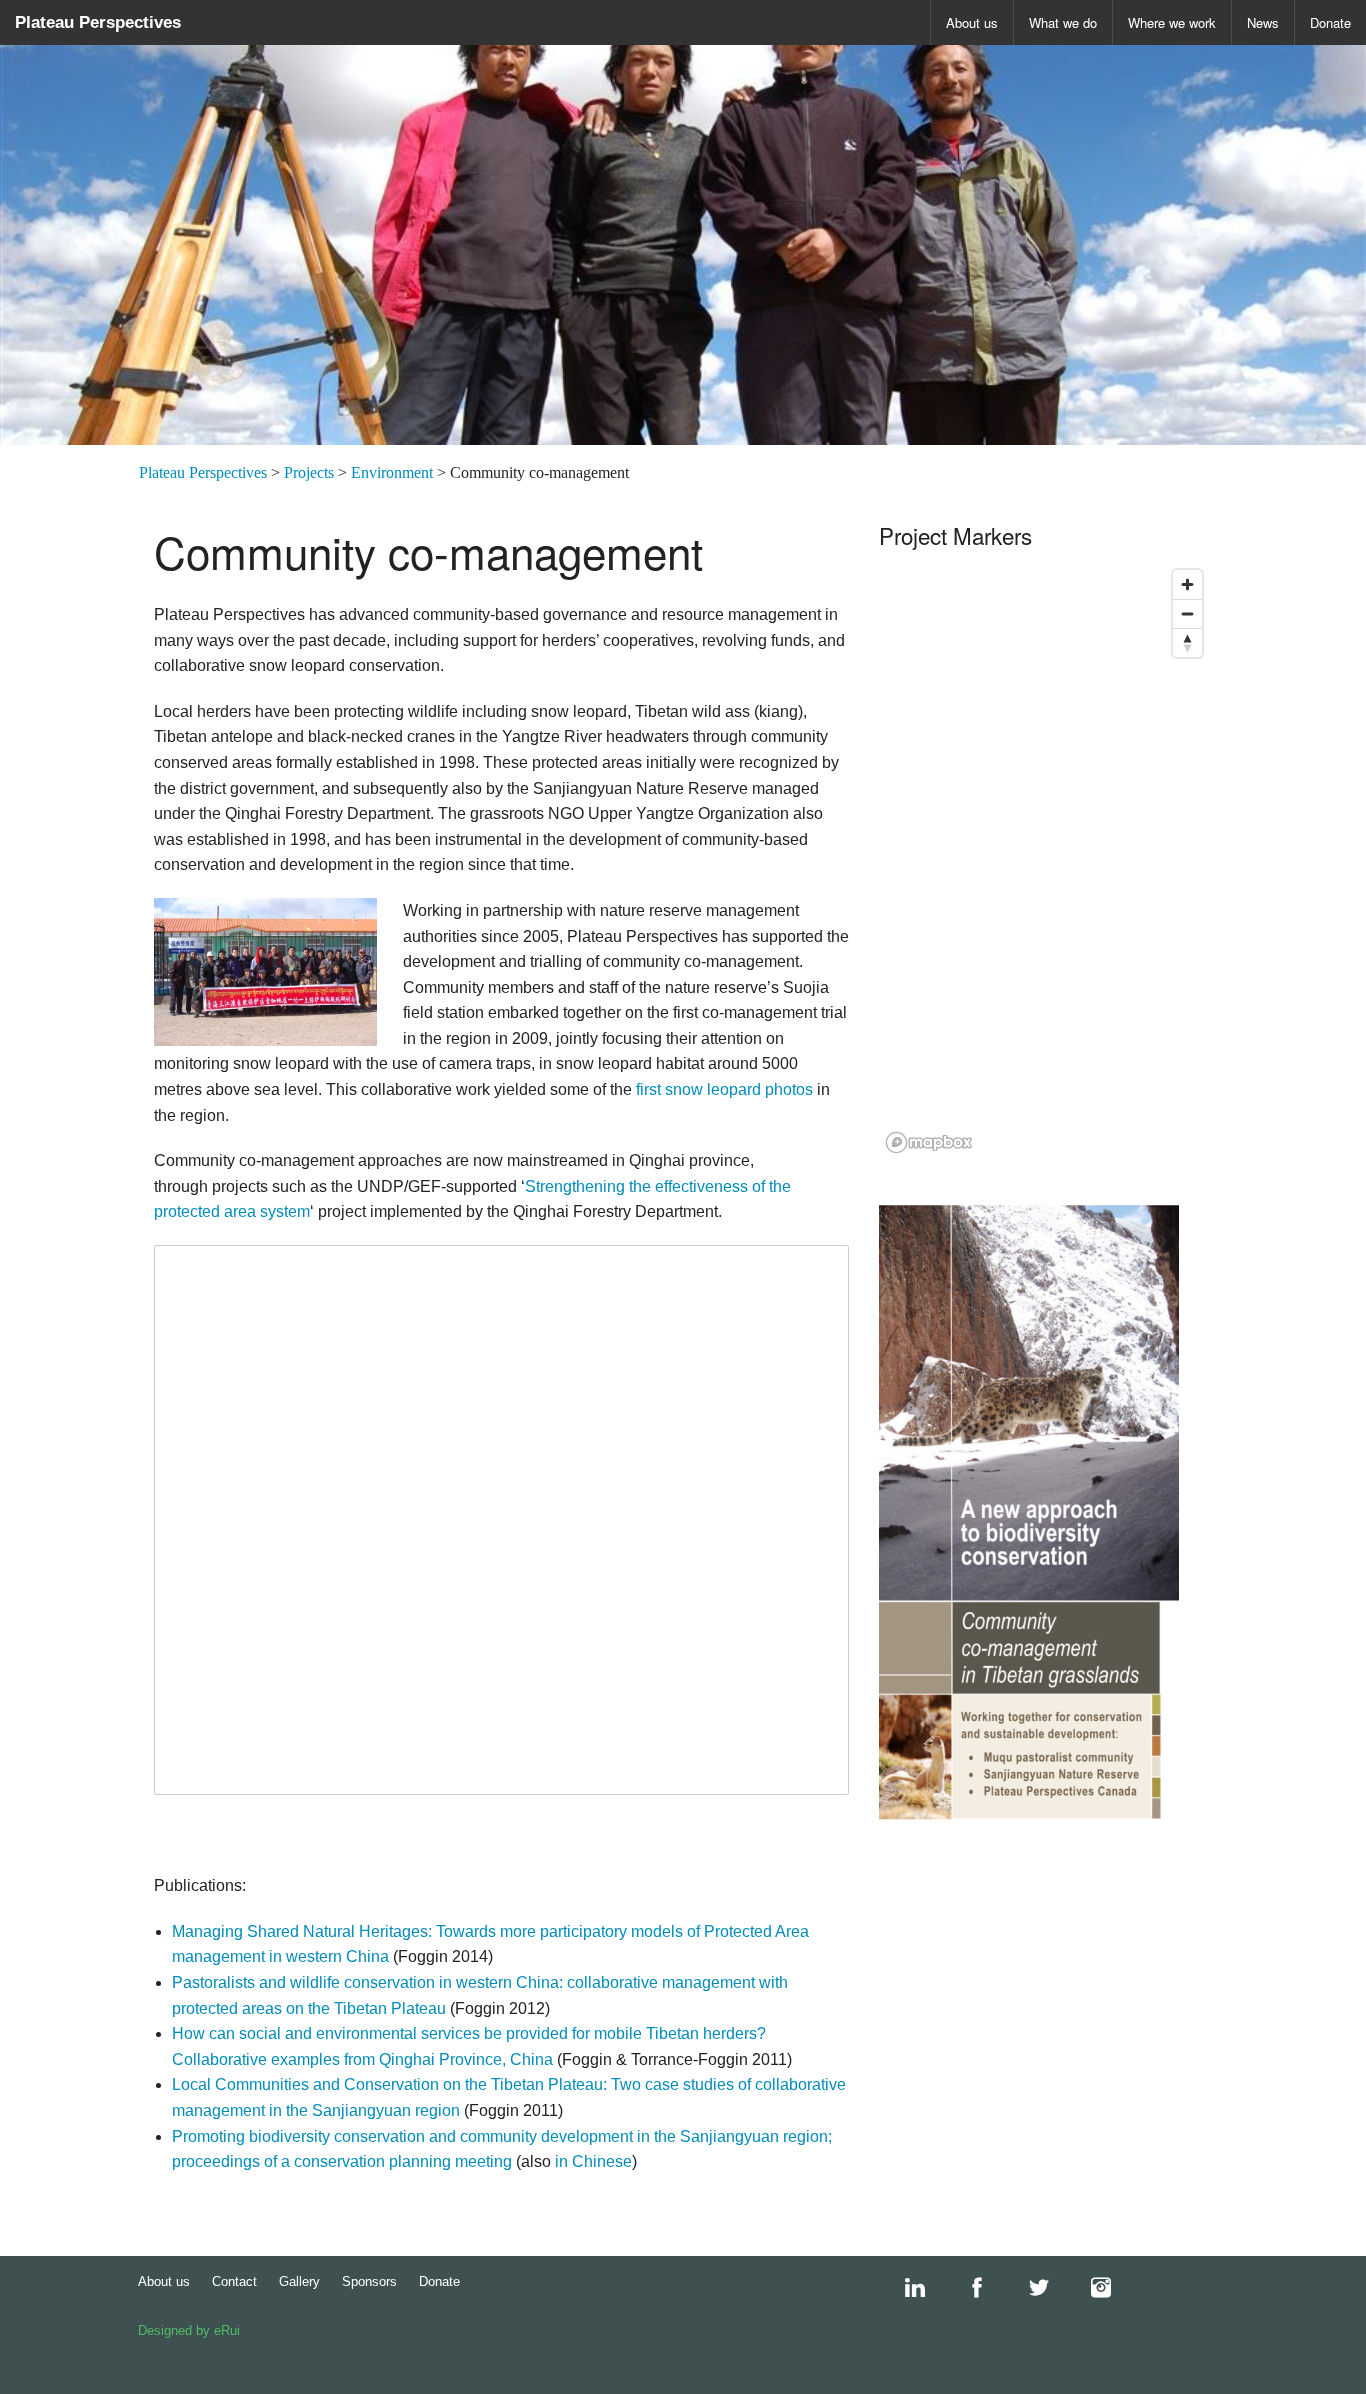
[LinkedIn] (905, 2288)
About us (972, 22)
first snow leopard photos (724, 1089)
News (1263, 22)
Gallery (299, 2281)
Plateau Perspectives (98, 22)
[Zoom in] (1187, 584)
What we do (1063, 22)
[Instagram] (1091, 2288)
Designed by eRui (189, 2330)
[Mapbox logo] (929, 1142)
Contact (234, 2281)
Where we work (1172, 22)
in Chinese (593, 2161)
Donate (1330, 22)
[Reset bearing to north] (1187, 642)
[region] (1045, 860)
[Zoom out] (1187, 613)
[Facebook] (967, 2288)
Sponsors (369, 2281)
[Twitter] (1029, 2288)
